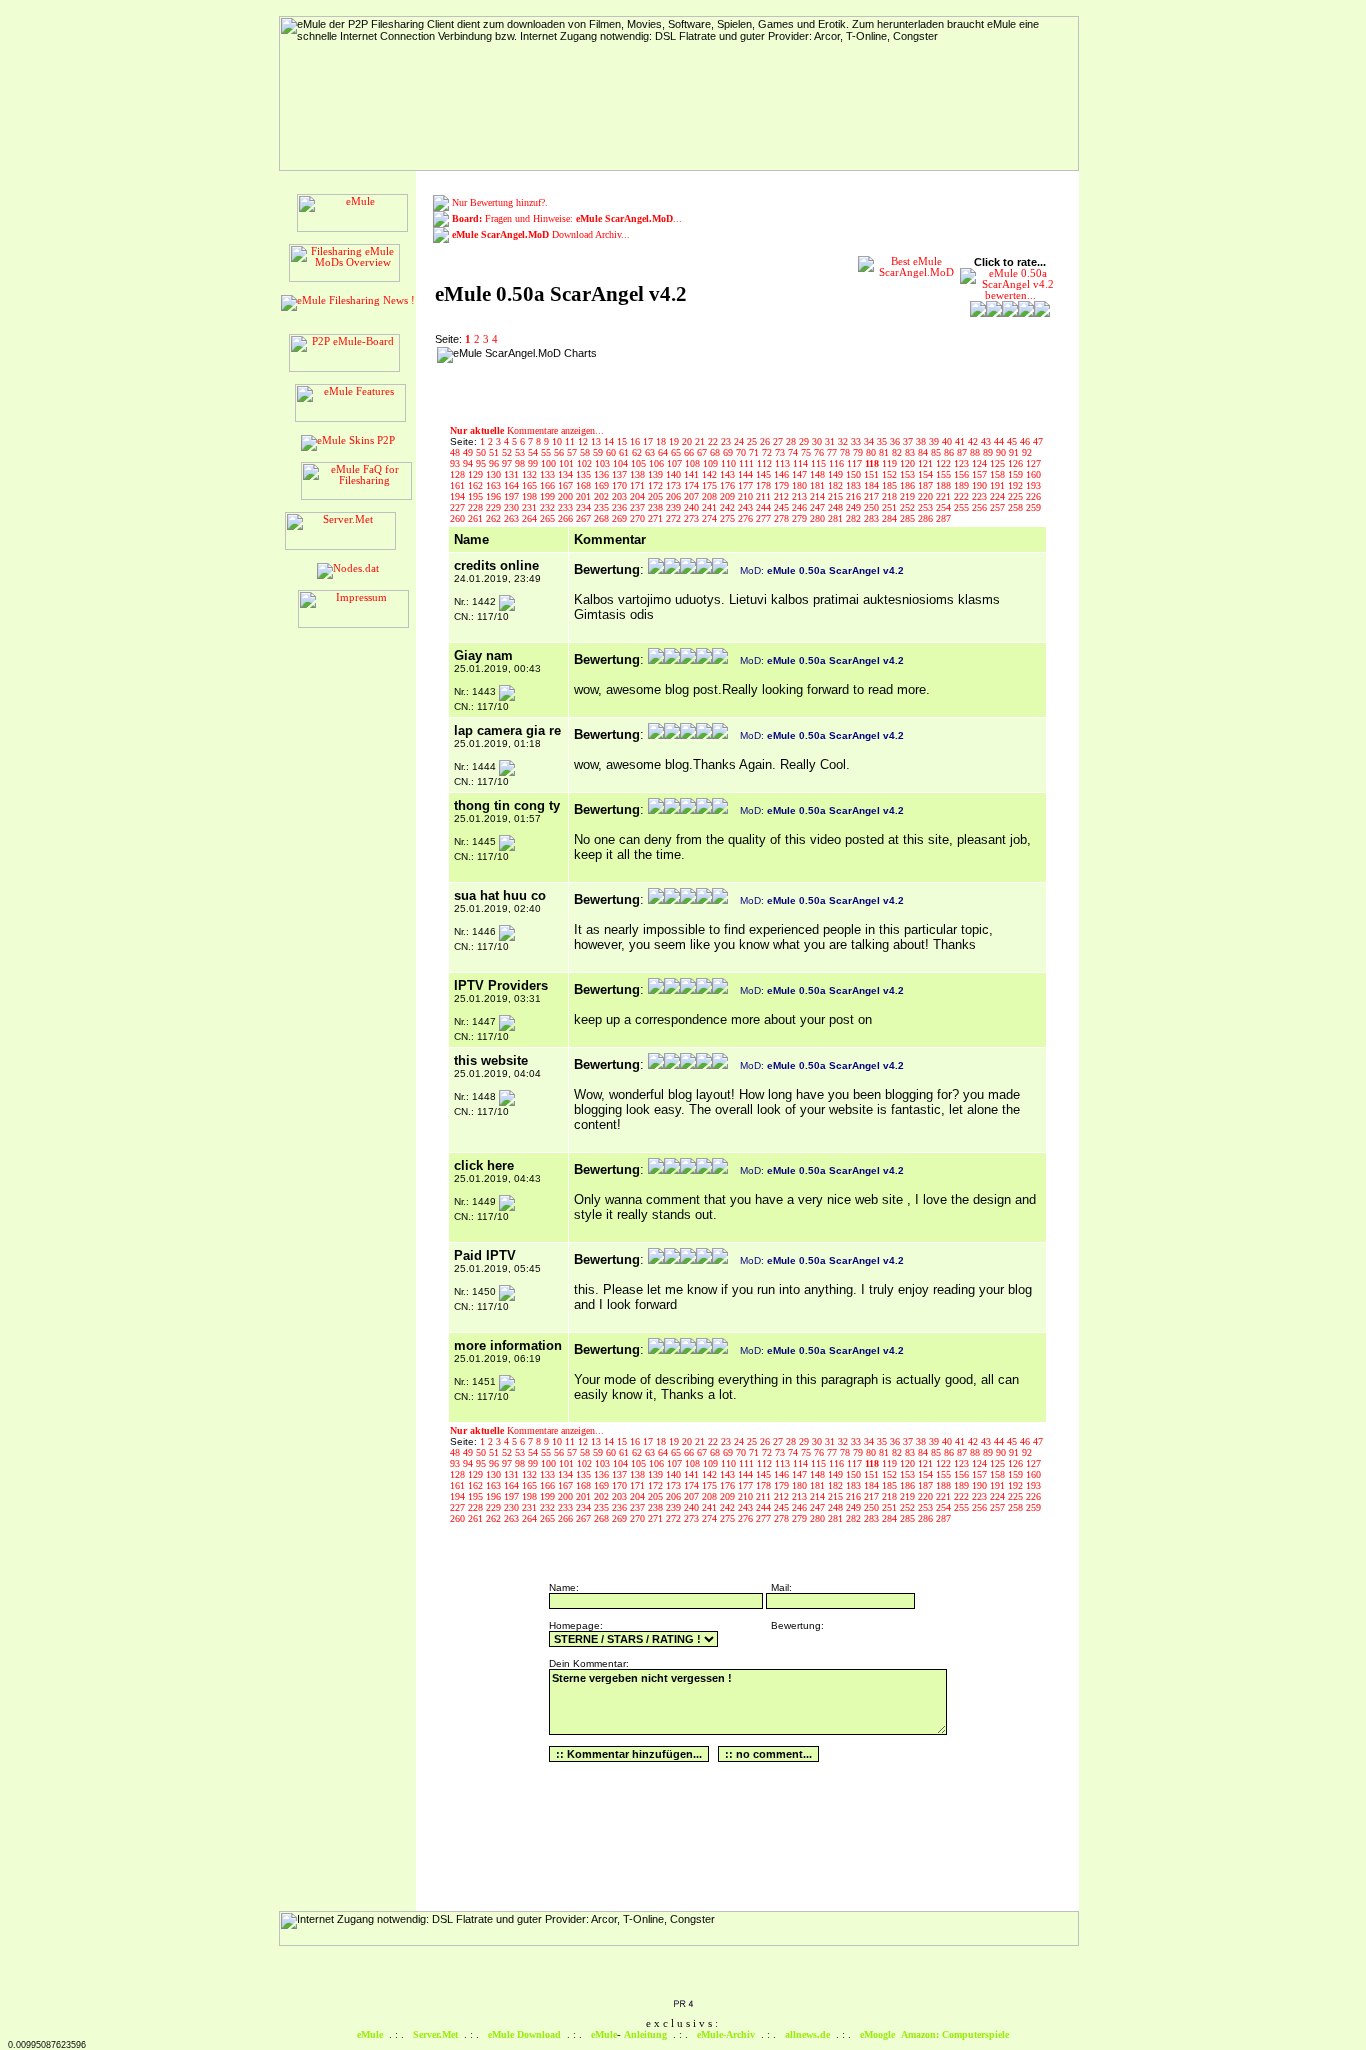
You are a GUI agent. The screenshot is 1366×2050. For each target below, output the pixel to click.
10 (558, 441)
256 (981, 507)
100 (550, 463)
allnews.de (807, 2034)
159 (1017, 474)
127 (1033, 463)
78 (846, 452)
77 (833, 452)
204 (639, 496)
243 (747, 507)
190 (981, 485)
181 (819, 485)
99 (534, 463)
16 (636, 441)
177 (747, 485)
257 (999, 507)
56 (560, 452)
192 (1017, 485)
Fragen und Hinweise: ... (567, 218)
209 (729, 496)
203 (621, 496)
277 (765, 518)
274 (711, 518)
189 (963, 485)
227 (459, 507)
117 (856, 463)
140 (675, 474)
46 (1026, 441)
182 (837, 485)
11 (571, 441)
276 (747, 518)
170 (621, 485)
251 (891, 507)
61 (625, 452)
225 (1017, 496)
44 (1000, 441)
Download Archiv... (541, 234)
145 (765, 474)
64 (664, 452)
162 (477, 485)
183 (855, 485)
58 (586, 452)
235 (603, 507)
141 (693, 474)
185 (891, 485)
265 (549, 518)
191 (999, 485)
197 (513, 496)
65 (677, 452)
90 (1002, 452)
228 (477, 507)
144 (747, 474)
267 (585, 518)
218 (891, 496)
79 (859, 452)
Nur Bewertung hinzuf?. (500, 202)
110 (730, 463)
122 (945, 463)
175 (711, 485)
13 (597, 441)
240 (693, 507)
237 (639, 507)
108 (694, 463)
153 (909, 474)
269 (621, 518)
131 (513, 474)
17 (649, 441)
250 (873, 507)
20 (688, 441)
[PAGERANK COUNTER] (683, 2005)
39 (935, 441)
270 (639, 518)
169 (603, 485)
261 (477, 518)
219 (909, 496)
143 (729, 474)
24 (740, 441)
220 (927, 496)
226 (1033, 496)
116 (838, 463)
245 (783, 507)
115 (820, 463)
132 (531, 474)
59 (599, 452)
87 (963, 452)
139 (657, 474)
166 (549, 485)
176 (729, 485)
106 (658, 463)
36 (896, 441)
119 (891, 463)
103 (604, 463)
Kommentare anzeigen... (527, 430)
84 (924, 452)
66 (690, 452)
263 (513, 518)
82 (898, 452)
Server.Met (435, 2034)
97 (508, 463)
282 (855, 518)
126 (1017, 463)
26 (766, 441)
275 (729, 518)
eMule (370, 2034)
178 (765, 485)
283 (873, 518)
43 (987, 441)
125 (999, 463)
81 (885, 452)
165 (531, 485)
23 (727, 441)
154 (927, 474)
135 (585, 474)
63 (651, 452)
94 (469, 463)
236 (621, 507)
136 (603, 474)
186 (909, 485)
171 (639, 485)
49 (469, 452)
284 (891, 518)
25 (753, 441)
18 (662, 441)
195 (477, 496)
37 (909, 441)
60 (612, 452)
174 (693, 485)
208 (711, 496)
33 (857, 441)
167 (567, 485)
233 (567, 507)
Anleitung (645, 2034)
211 (765, 496)
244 (765, 507)
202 (603, 496)
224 (999, 496)
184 (873, 485)
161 (459, 485)
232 (549, 507)
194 (459, 496)
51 (495, 452)
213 (801, 496)
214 (819, 496)
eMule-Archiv (726, 2034)
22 (714, 441)
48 (456, 452)
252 (909, 507)
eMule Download (524, 2034)
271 (657, 518)
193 (1033, 485)
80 (872, 452)
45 (1013, 441)
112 (766, 463)
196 (495, 496)
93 (456, 463)
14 (610, 441)
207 (693, 496)
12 (584, 441)
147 (801, 474)
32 (844, 441)
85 (937, 452)
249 (855, 507)
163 (495, 485)
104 (622, 463)
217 (873, 496)
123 (963, 463)
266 (567, 518)
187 (927, 485)
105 (640, 463)
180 (801, 485)
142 (711, 474)
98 (521, 463)
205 (657, 496)
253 (927, 507)
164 (513, 485)
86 (950, 452)
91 (1015, 452)
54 (534, 452)
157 (981, 474)
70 (742, 452)
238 (657, 507)
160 (1033, 474)
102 (586, 463)
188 (945, 485)
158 (999, 474)
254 (945, 507)
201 (585, 496)
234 (585, 507)
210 (747, 496)
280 (819, 518)
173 (675, 485)
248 (837, 507)
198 (531, 496)
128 (459, 474)
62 (638, 452)
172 (657, 485)
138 (639, 474)
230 (513, 507)
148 (819, 474)
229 (495, 507)
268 (603, 518)
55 (547, 452)
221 (945, 496)
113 (784, 463)
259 (1033, 507)
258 (1017, 507)
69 (729, 452)
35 (883, 441)
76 (820, 452)
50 (482, 452)
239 (675, 507)
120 (909, 463)
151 (873, 474)
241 (711, 507)
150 (855, 474)
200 (567, 496)
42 (974, 441)
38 (922, 441)
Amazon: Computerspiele (955, 2034)
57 (573, 452)
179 (783, 485)
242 (729, 507)
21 (701, 441)
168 (585, 485)
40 (948, 441)
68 (716, 452)
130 (495, 474)
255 (963, 507)
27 (779, 441)
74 (794, 452)
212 (783, 496)
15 (623, 441)
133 (549, 474)
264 (531, 518)
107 (676, 463)
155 (945, 474)
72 (768, 452)
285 (909, 518)
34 (870, 441)
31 (831, 441)
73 (781, 452)
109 (712, 463)
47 (1038, 441)
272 (675, 518)
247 (819, 507)
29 (805, 441)
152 (891, 474)
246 (801, 507)
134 (567, 474)
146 (783, 474)
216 (855, 496)
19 (675, 441)
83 (911, 452)
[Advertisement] (732, 377)
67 (703, 452)
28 (792, 441)
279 (801, 518)
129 (477, 474)
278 (783, 518)
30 (818, 441)
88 (976, 452)
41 (961, 441)
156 (963, 474)
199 (549, 496)
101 (568, 463)
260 (459, 518)
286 (927, 518)
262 (495, 518)
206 (675, 496)
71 (755, 452)
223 (981, 496)
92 (1027, 452)
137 (621, 474)
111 (748, 463)
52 (508, 452)
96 (495, 463)
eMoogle (877, 2034)
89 (989, 452)
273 (693, 518)
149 (837, 474)
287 (943, 518)
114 (802, 463)
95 (482, 463)
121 (927, 463)
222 (963, 496)
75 (807, 452)
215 (837, 496)
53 (521, 452)
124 (981, 463)
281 (837, 518)
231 (531, 507)
